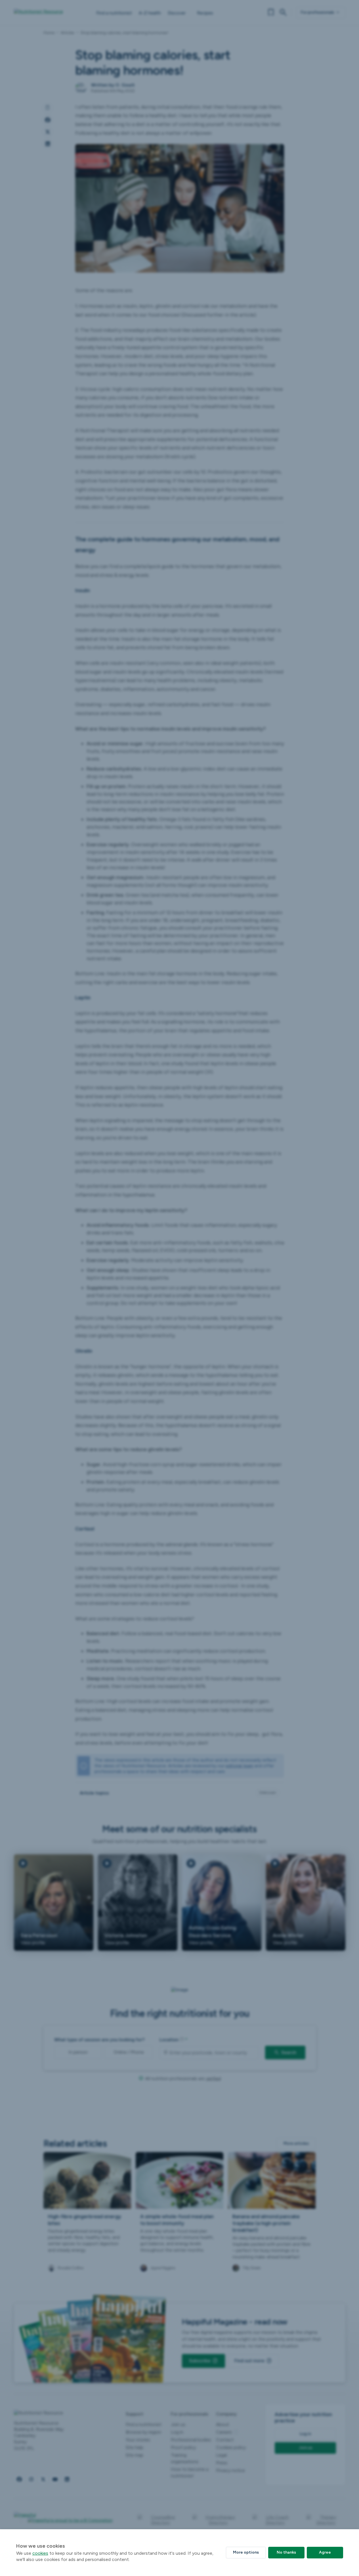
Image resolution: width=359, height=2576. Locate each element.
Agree (325, 2552)
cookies (40, 2553)
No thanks (286, 2552)
